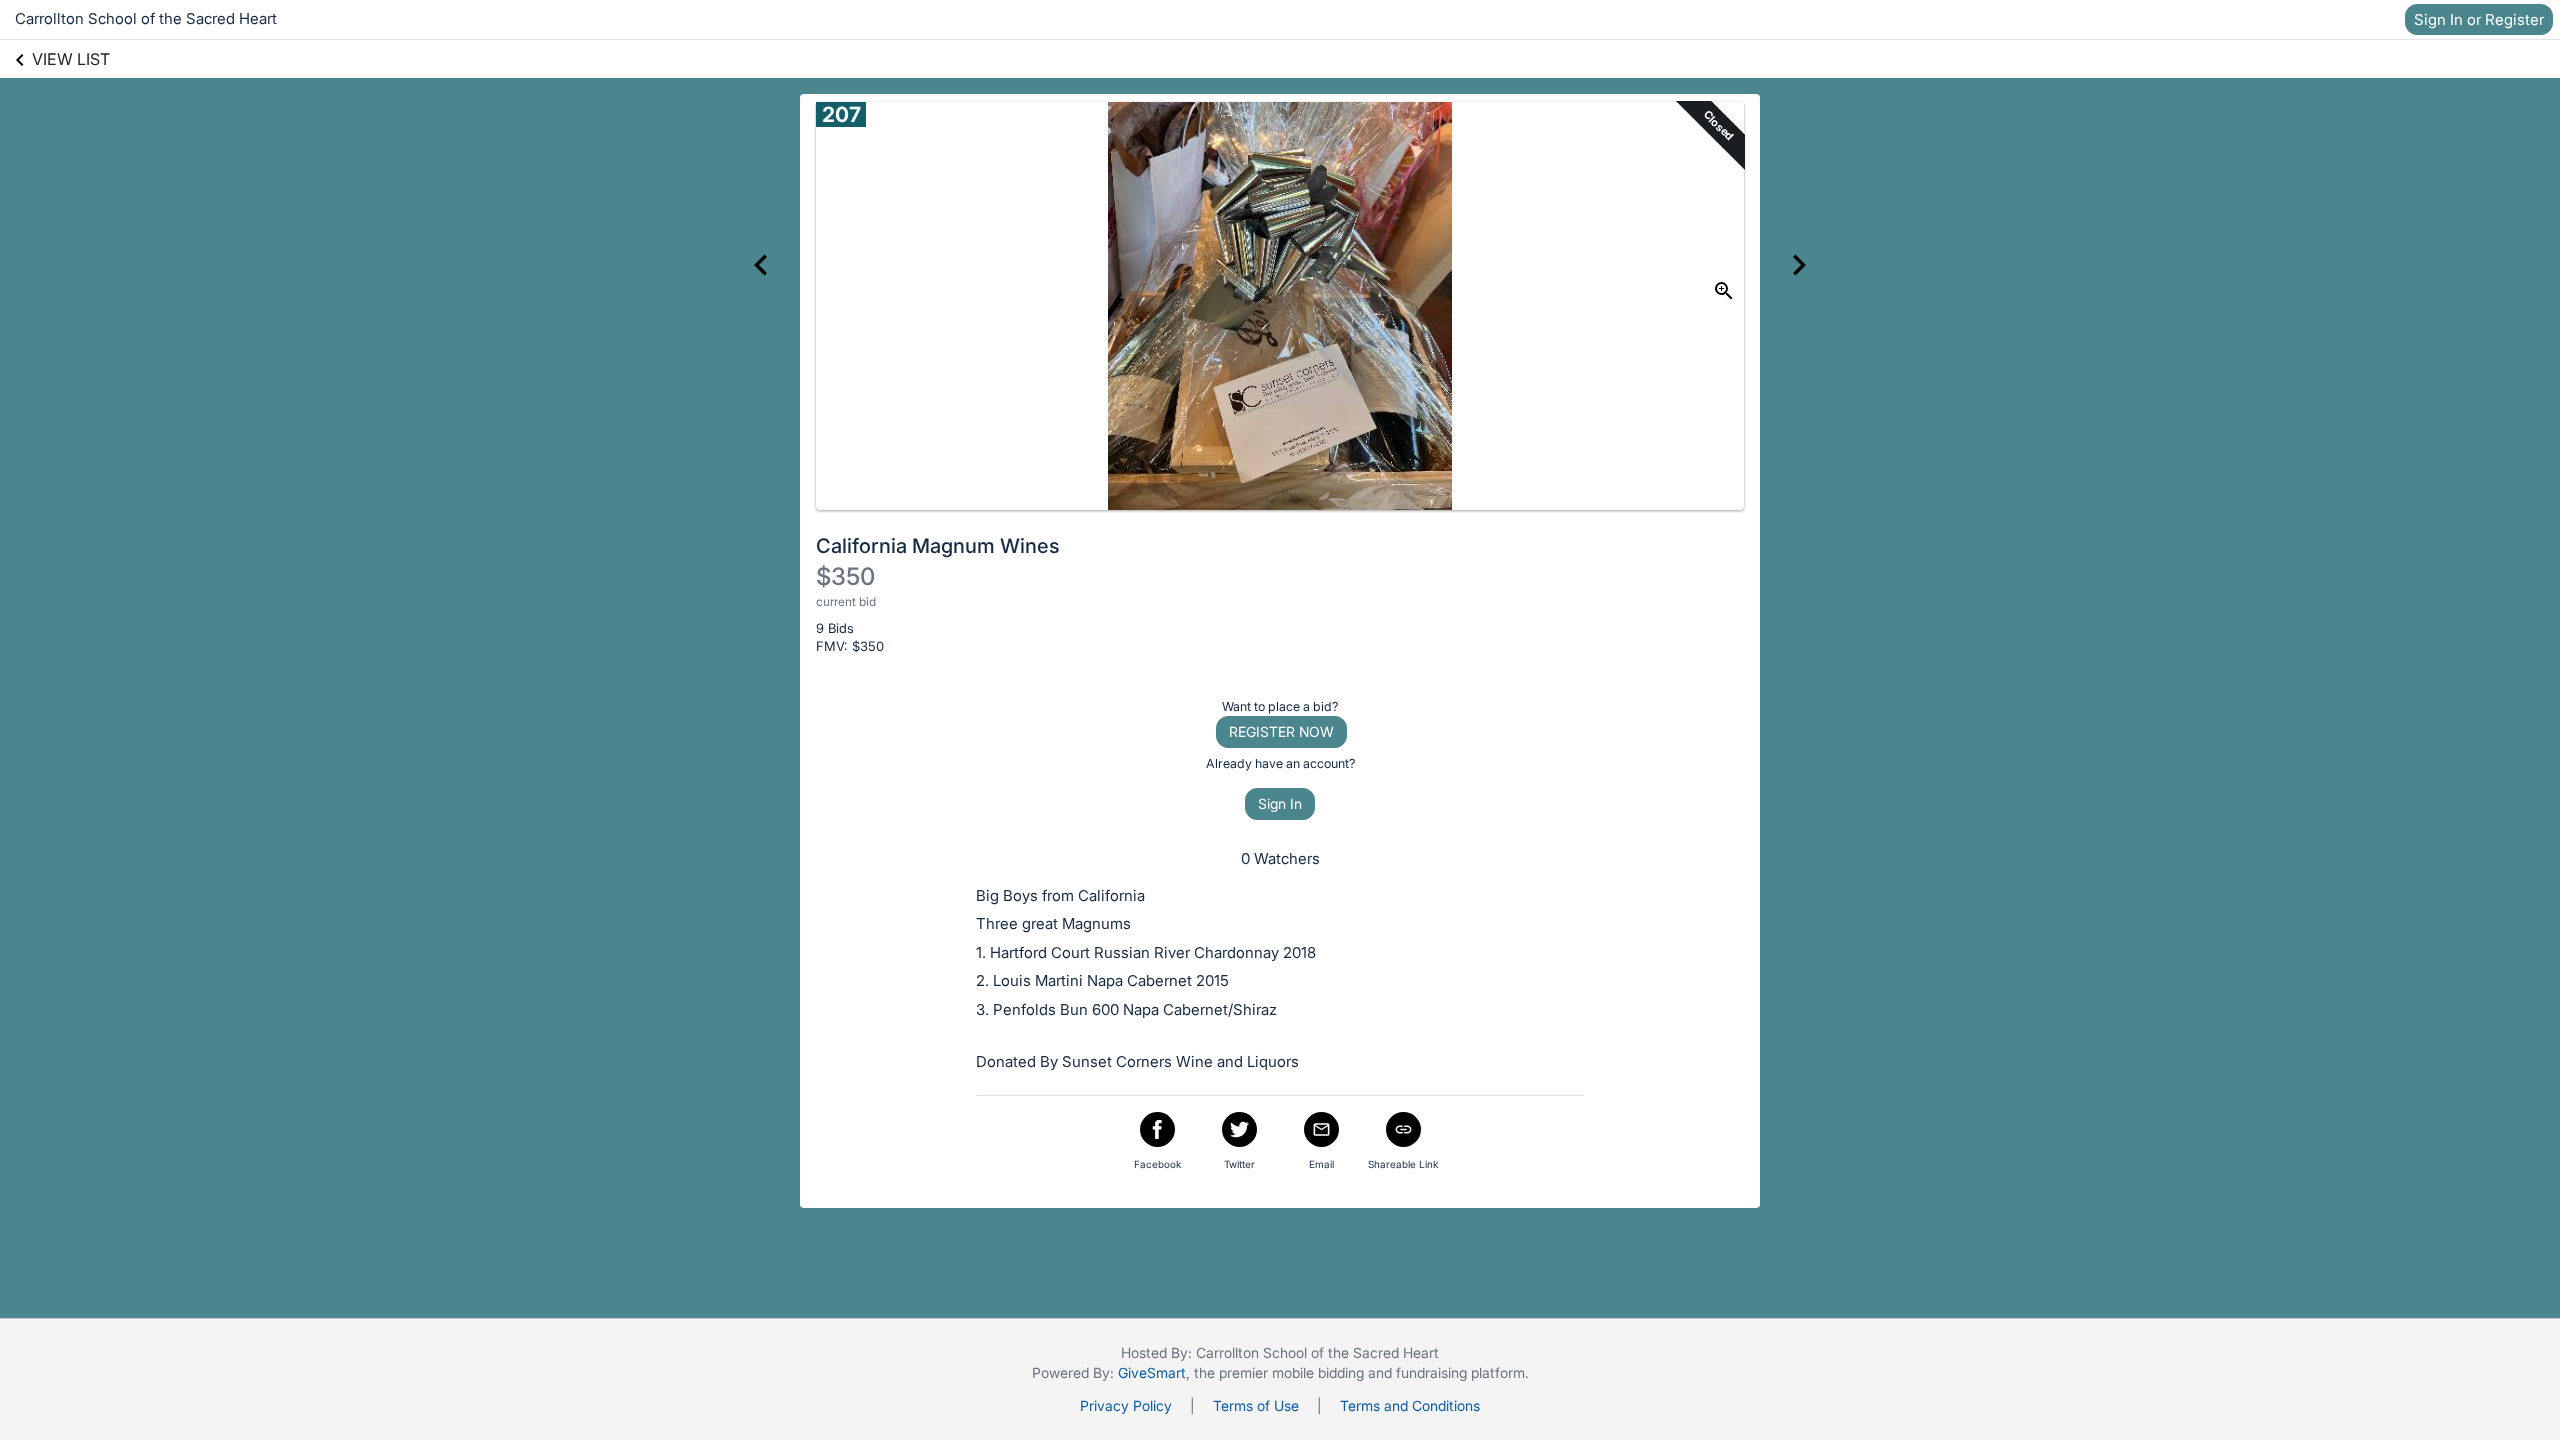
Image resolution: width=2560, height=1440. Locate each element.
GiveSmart (1152, 1372)
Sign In (1280, 803)
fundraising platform (1460, 1372)
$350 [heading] (845, 576)
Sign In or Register (2479, 19)
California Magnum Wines (938, 546)
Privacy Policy (1126, 1405)
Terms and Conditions (1410, 1405)
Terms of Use (1256, 1405)
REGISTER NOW (1281, 731)
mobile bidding (1318, 1372)
